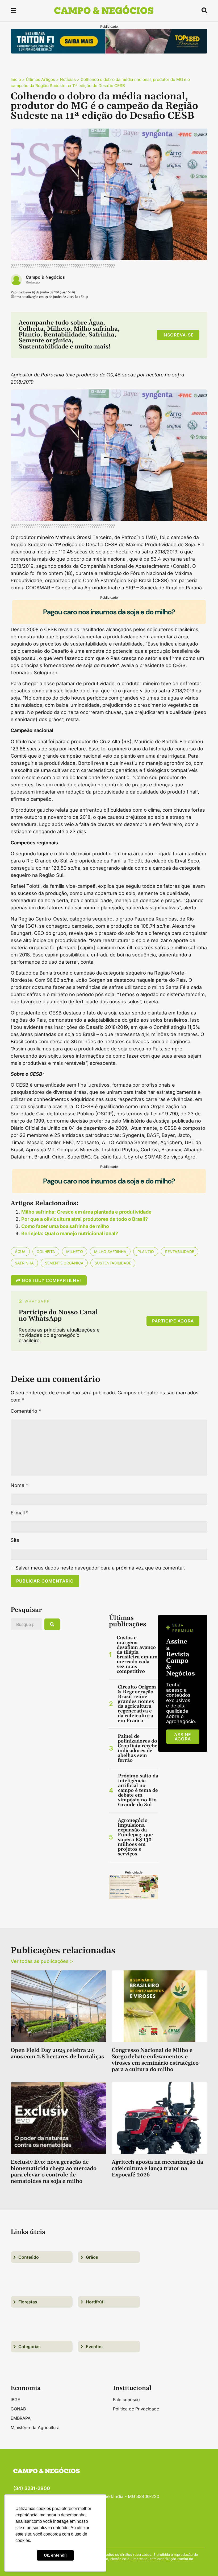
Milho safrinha (110, 1252)
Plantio (146, 1252)
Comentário (26, 1411)
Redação (33, 282)
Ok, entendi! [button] (55, 2555)
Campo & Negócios (45, 277)
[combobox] (26, 1624)
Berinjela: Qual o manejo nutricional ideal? (70, 1233)
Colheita (46, 1252)
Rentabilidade (180, 1252)
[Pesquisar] (52, 1624)
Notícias (68, 79)
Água (20, 1252)
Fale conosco (126, 2400)
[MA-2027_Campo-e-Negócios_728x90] (109, 622)
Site (15, 1540)
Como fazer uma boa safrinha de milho (65, 1226)
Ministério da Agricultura (35, 2427)
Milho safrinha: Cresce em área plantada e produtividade (86, 1212)
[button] (14, 11)
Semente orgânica (64, 1263)
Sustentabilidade (113, 1263)
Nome (19, 1485)
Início (16, 79)
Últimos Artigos (40, 79)
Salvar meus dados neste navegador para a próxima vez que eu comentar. (100, 1568)
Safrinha (24, 1263)
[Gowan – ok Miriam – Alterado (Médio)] (134, 1898)
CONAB (18, 2409)
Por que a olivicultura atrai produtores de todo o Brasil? (85, 1219)
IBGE (15, 2400)
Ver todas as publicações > (42, 1961)
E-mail (20, 1513)
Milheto (75, 1252)
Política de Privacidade (136, 2409)
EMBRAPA (21, 2418)
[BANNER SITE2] (109, 52)
